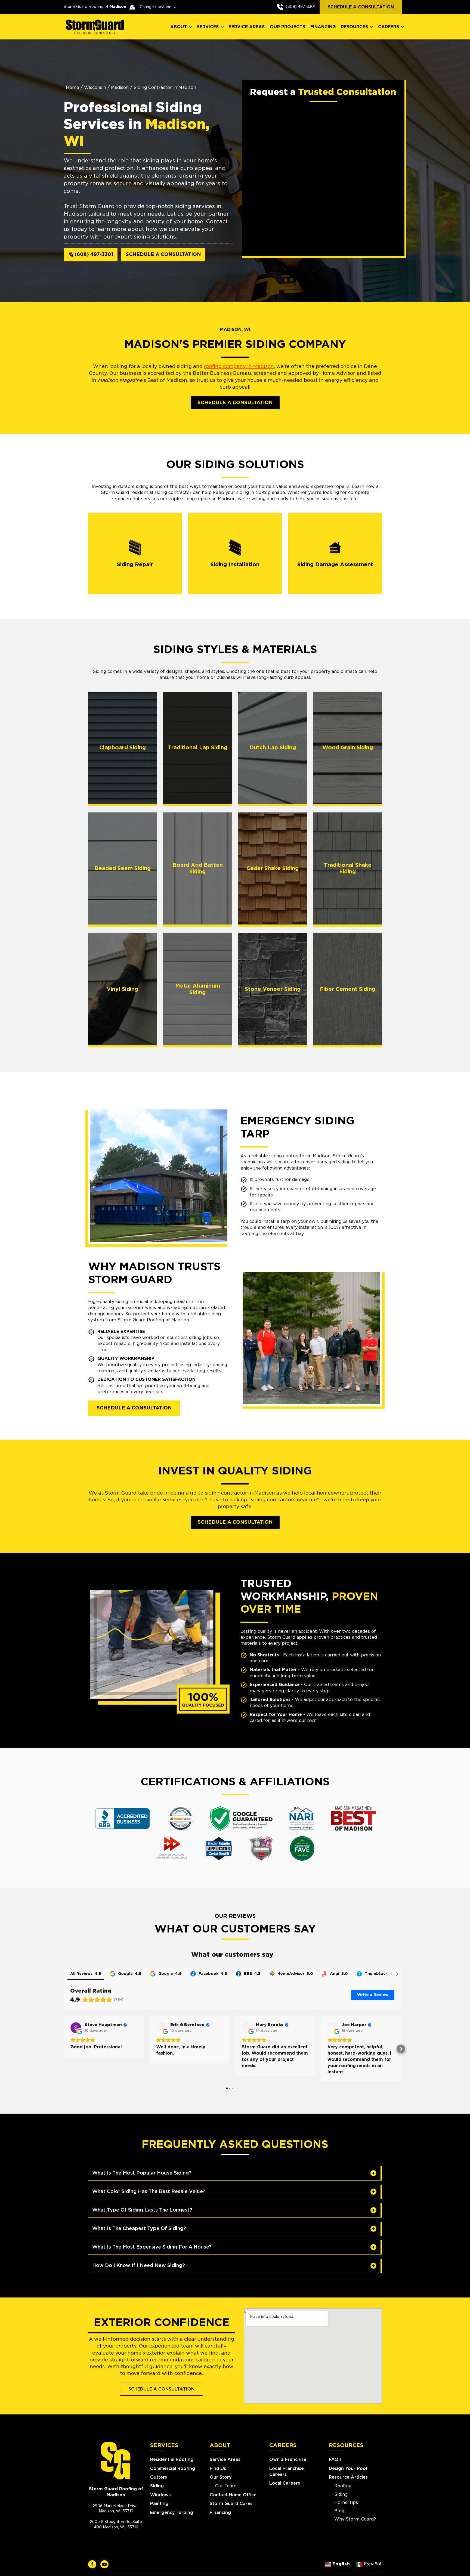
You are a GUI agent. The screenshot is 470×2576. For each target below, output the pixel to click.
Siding (157, 2486)
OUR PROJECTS (287, 27)
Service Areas (225, 2460)
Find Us (218, 2469)
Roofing (343, 2486)
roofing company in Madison (239, 367)
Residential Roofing (172, 2460)
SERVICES (208, 27)
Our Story (221, 2477)
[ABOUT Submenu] (191, 27)
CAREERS (389, 27)
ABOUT (179, 27)
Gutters (159, 2477)
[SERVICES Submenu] (222, 27)
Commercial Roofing (173, 2469)
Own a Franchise (288, 2460)
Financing (220, 2513)
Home (72, 88)
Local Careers (285, 2483)
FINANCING (323, 27)
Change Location (156, 7)
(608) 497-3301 (301, 7)
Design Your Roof (348, 2469)
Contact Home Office (233, 2495)
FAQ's (335, 2460)
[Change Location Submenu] (174, 7)
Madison (120, 88)
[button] (64, 2049)
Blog (339, 2511)
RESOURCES (354, 27)
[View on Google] (76, 2028)
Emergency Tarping (172, 2513)
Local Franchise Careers (287, 2472)
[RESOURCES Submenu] (372, 27)
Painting (159, 2504)
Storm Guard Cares (231, 2504)
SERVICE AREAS (247, 27)
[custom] (92, 2564)
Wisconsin (95, 88)
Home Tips (346, 2503)
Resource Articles (348, 2477)
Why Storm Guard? (355, 2519)
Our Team (226, 2486)
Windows (160, 2495)
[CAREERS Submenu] (403, 27)
